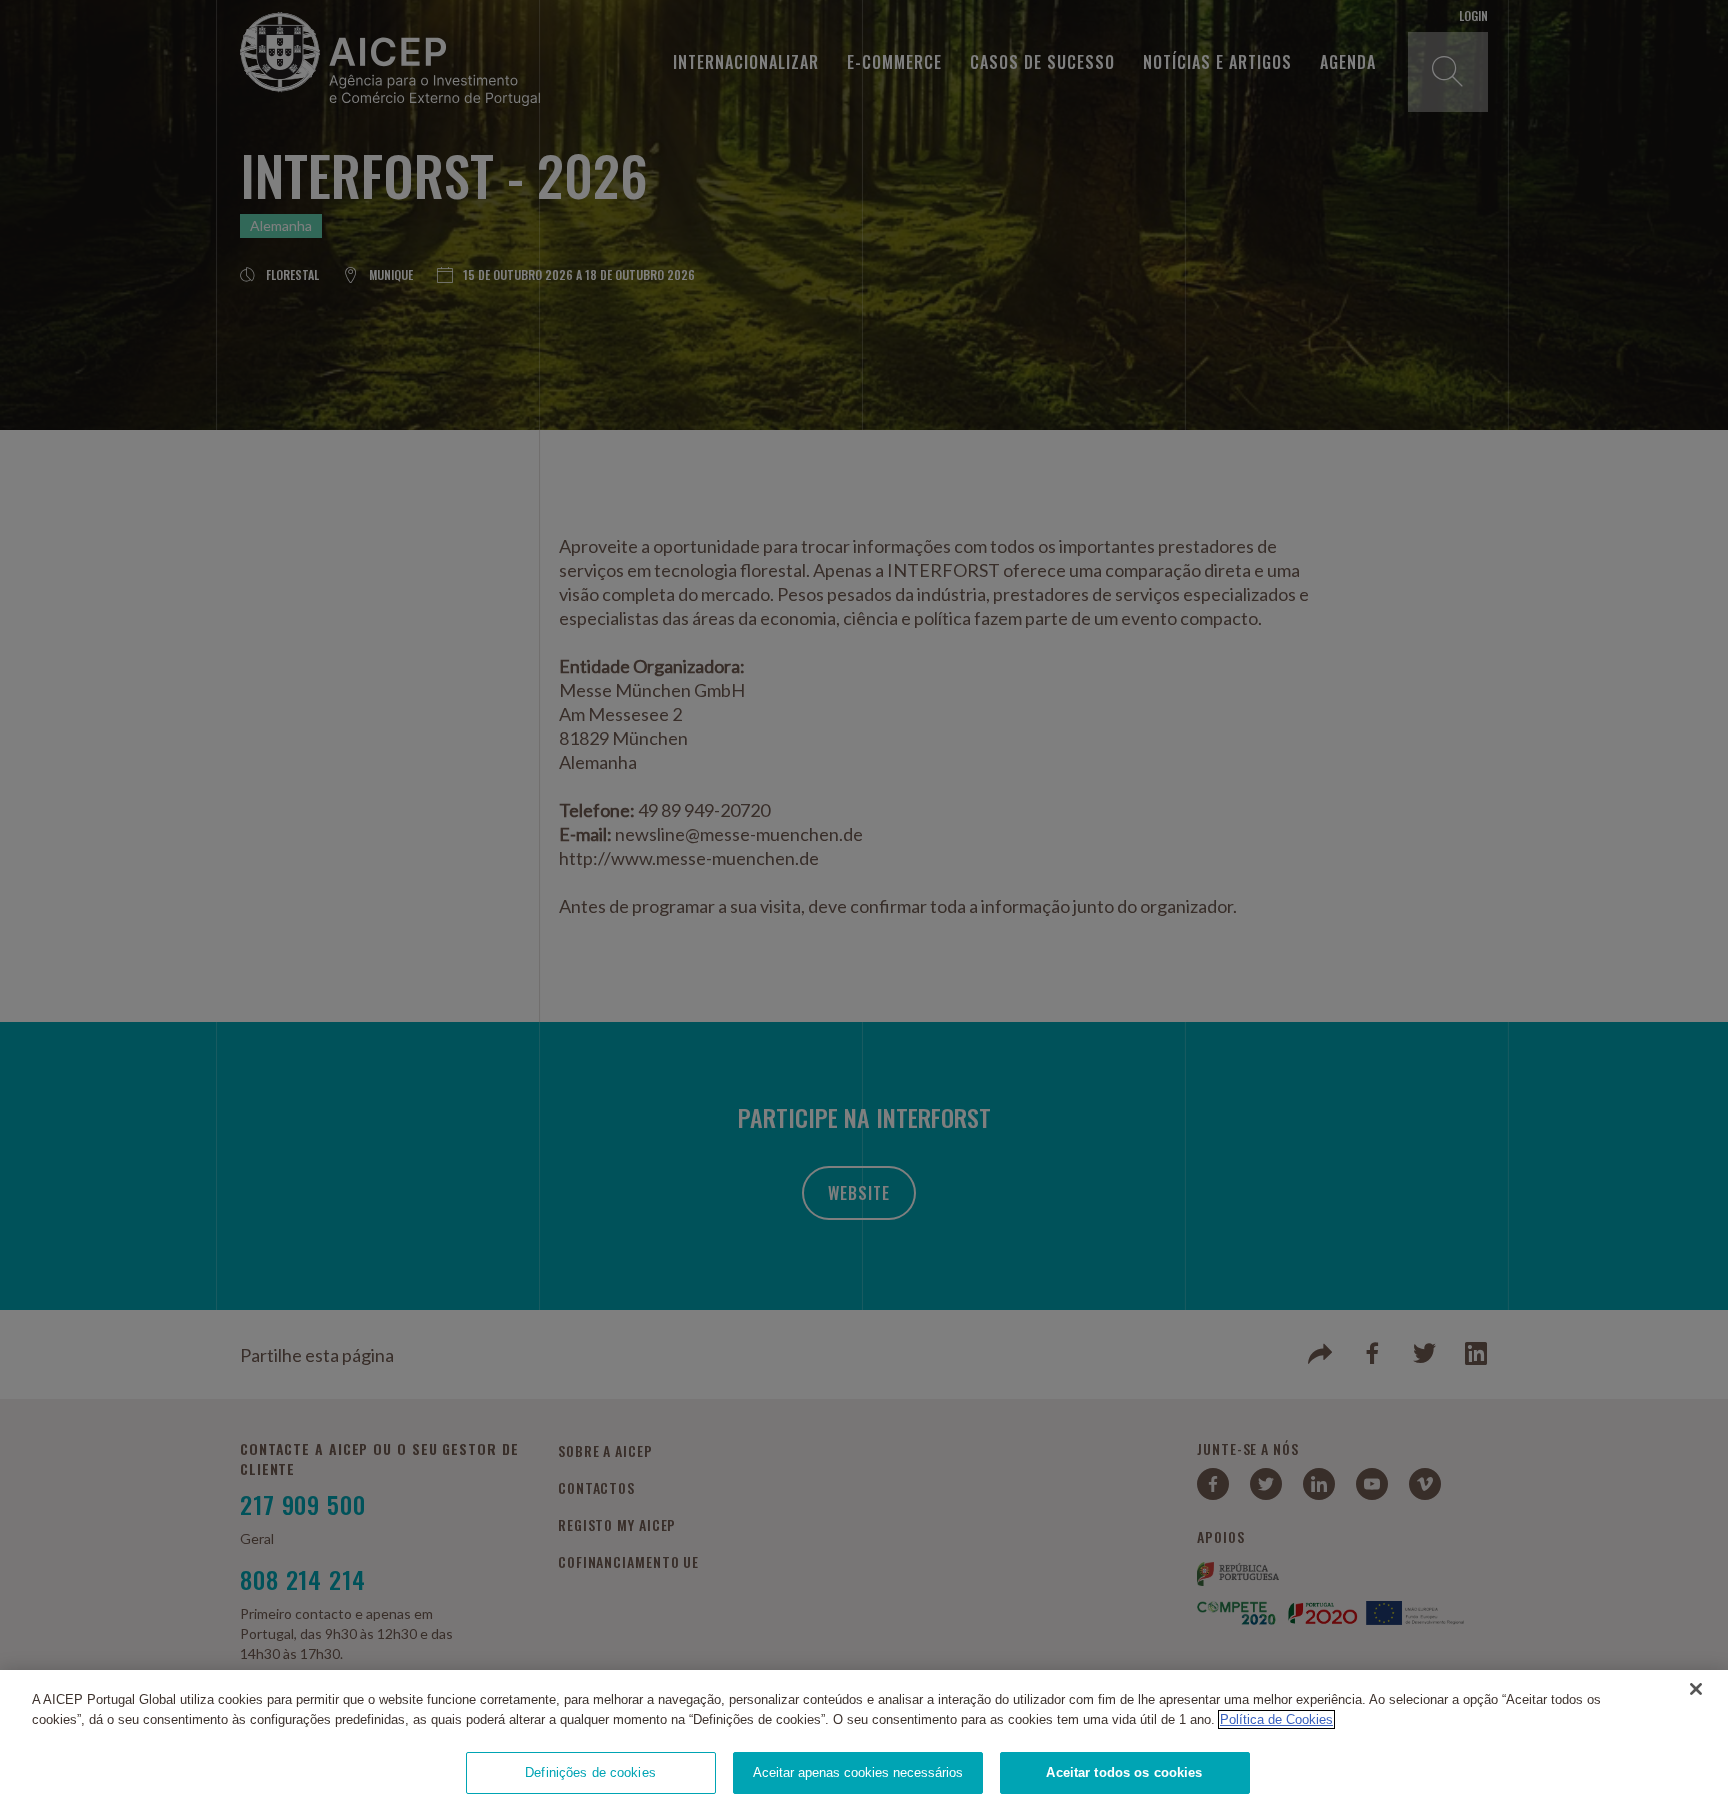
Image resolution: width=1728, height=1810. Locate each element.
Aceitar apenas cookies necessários (858, 1772)
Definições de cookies (590, 1772)
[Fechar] (1696, 1689)
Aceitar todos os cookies (1124, 1772)
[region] (864, 1740)
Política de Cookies (1276, 1719)
